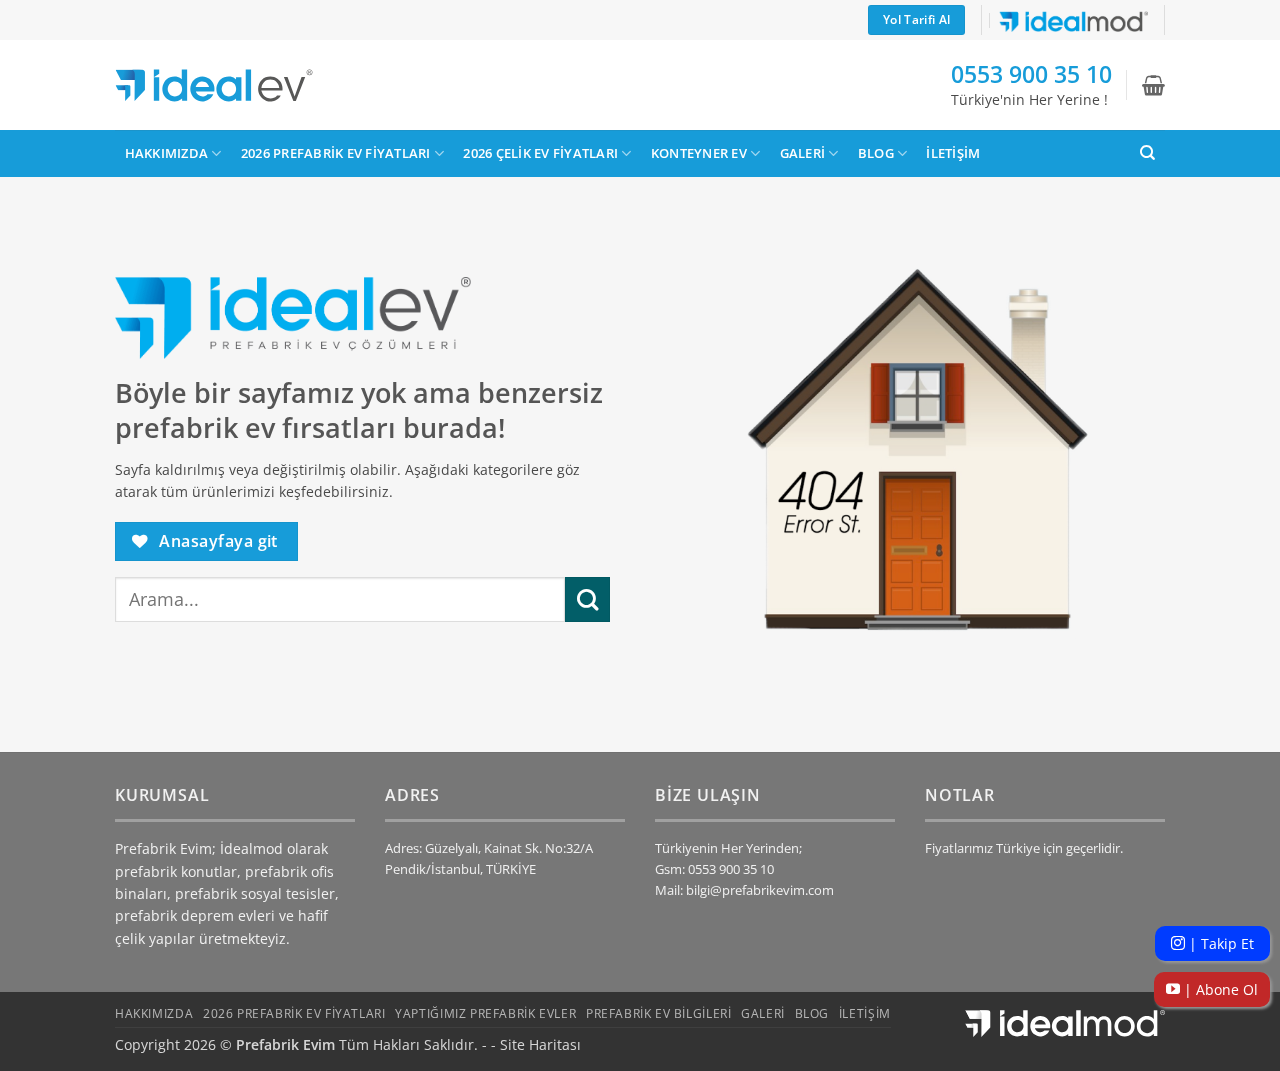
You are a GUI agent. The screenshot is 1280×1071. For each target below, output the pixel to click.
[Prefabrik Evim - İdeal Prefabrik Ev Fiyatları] (214, 85)
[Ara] (1147, 153)
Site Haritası (540, 1044)
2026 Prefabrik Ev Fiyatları (336, 153)
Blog (876, 153)
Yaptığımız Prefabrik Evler (485, 1013)
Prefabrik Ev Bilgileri (658, 1013)
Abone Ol (1219, 989)
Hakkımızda (167, 153)
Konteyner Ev (699, 153)
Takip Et (1219, 943)
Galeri (803, 153)
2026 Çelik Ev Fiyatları (540, 153)
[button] (1153, 85)
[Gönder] (587, 599)
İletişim (953, 153)
